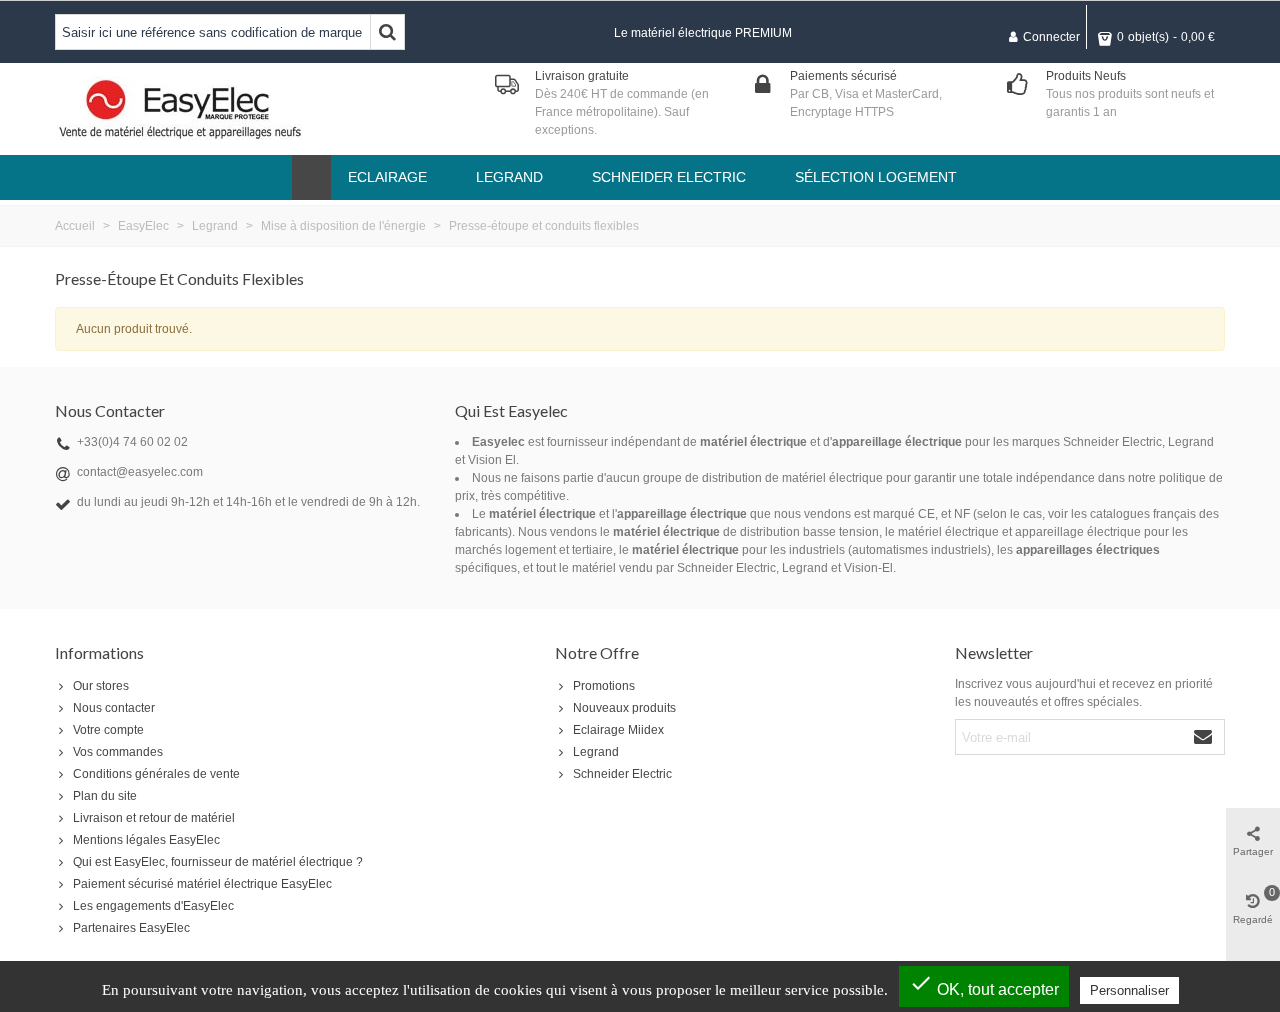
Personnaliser (1129, 990)
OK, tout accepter (984, 984)
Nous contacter (114, 708)
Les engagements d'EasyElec (153, 906)
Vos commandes (118, 752)
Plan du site (105, 796)
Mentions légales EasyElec (146, 840)
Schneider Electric (622, 774)
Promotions (604, 686)
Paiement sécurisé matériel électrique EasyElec (202, 884)
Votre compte (108, 730)
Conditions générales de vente (156, 774)
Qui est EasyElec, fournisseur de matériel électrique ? (218, 862)
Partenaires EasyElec (131, 928)
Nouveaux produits (624, 708)
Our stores (101, 686)
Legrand (596, 752)
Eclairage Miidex (618, 730)
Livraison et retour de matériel (154, 818)
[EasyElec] (180, 109)
